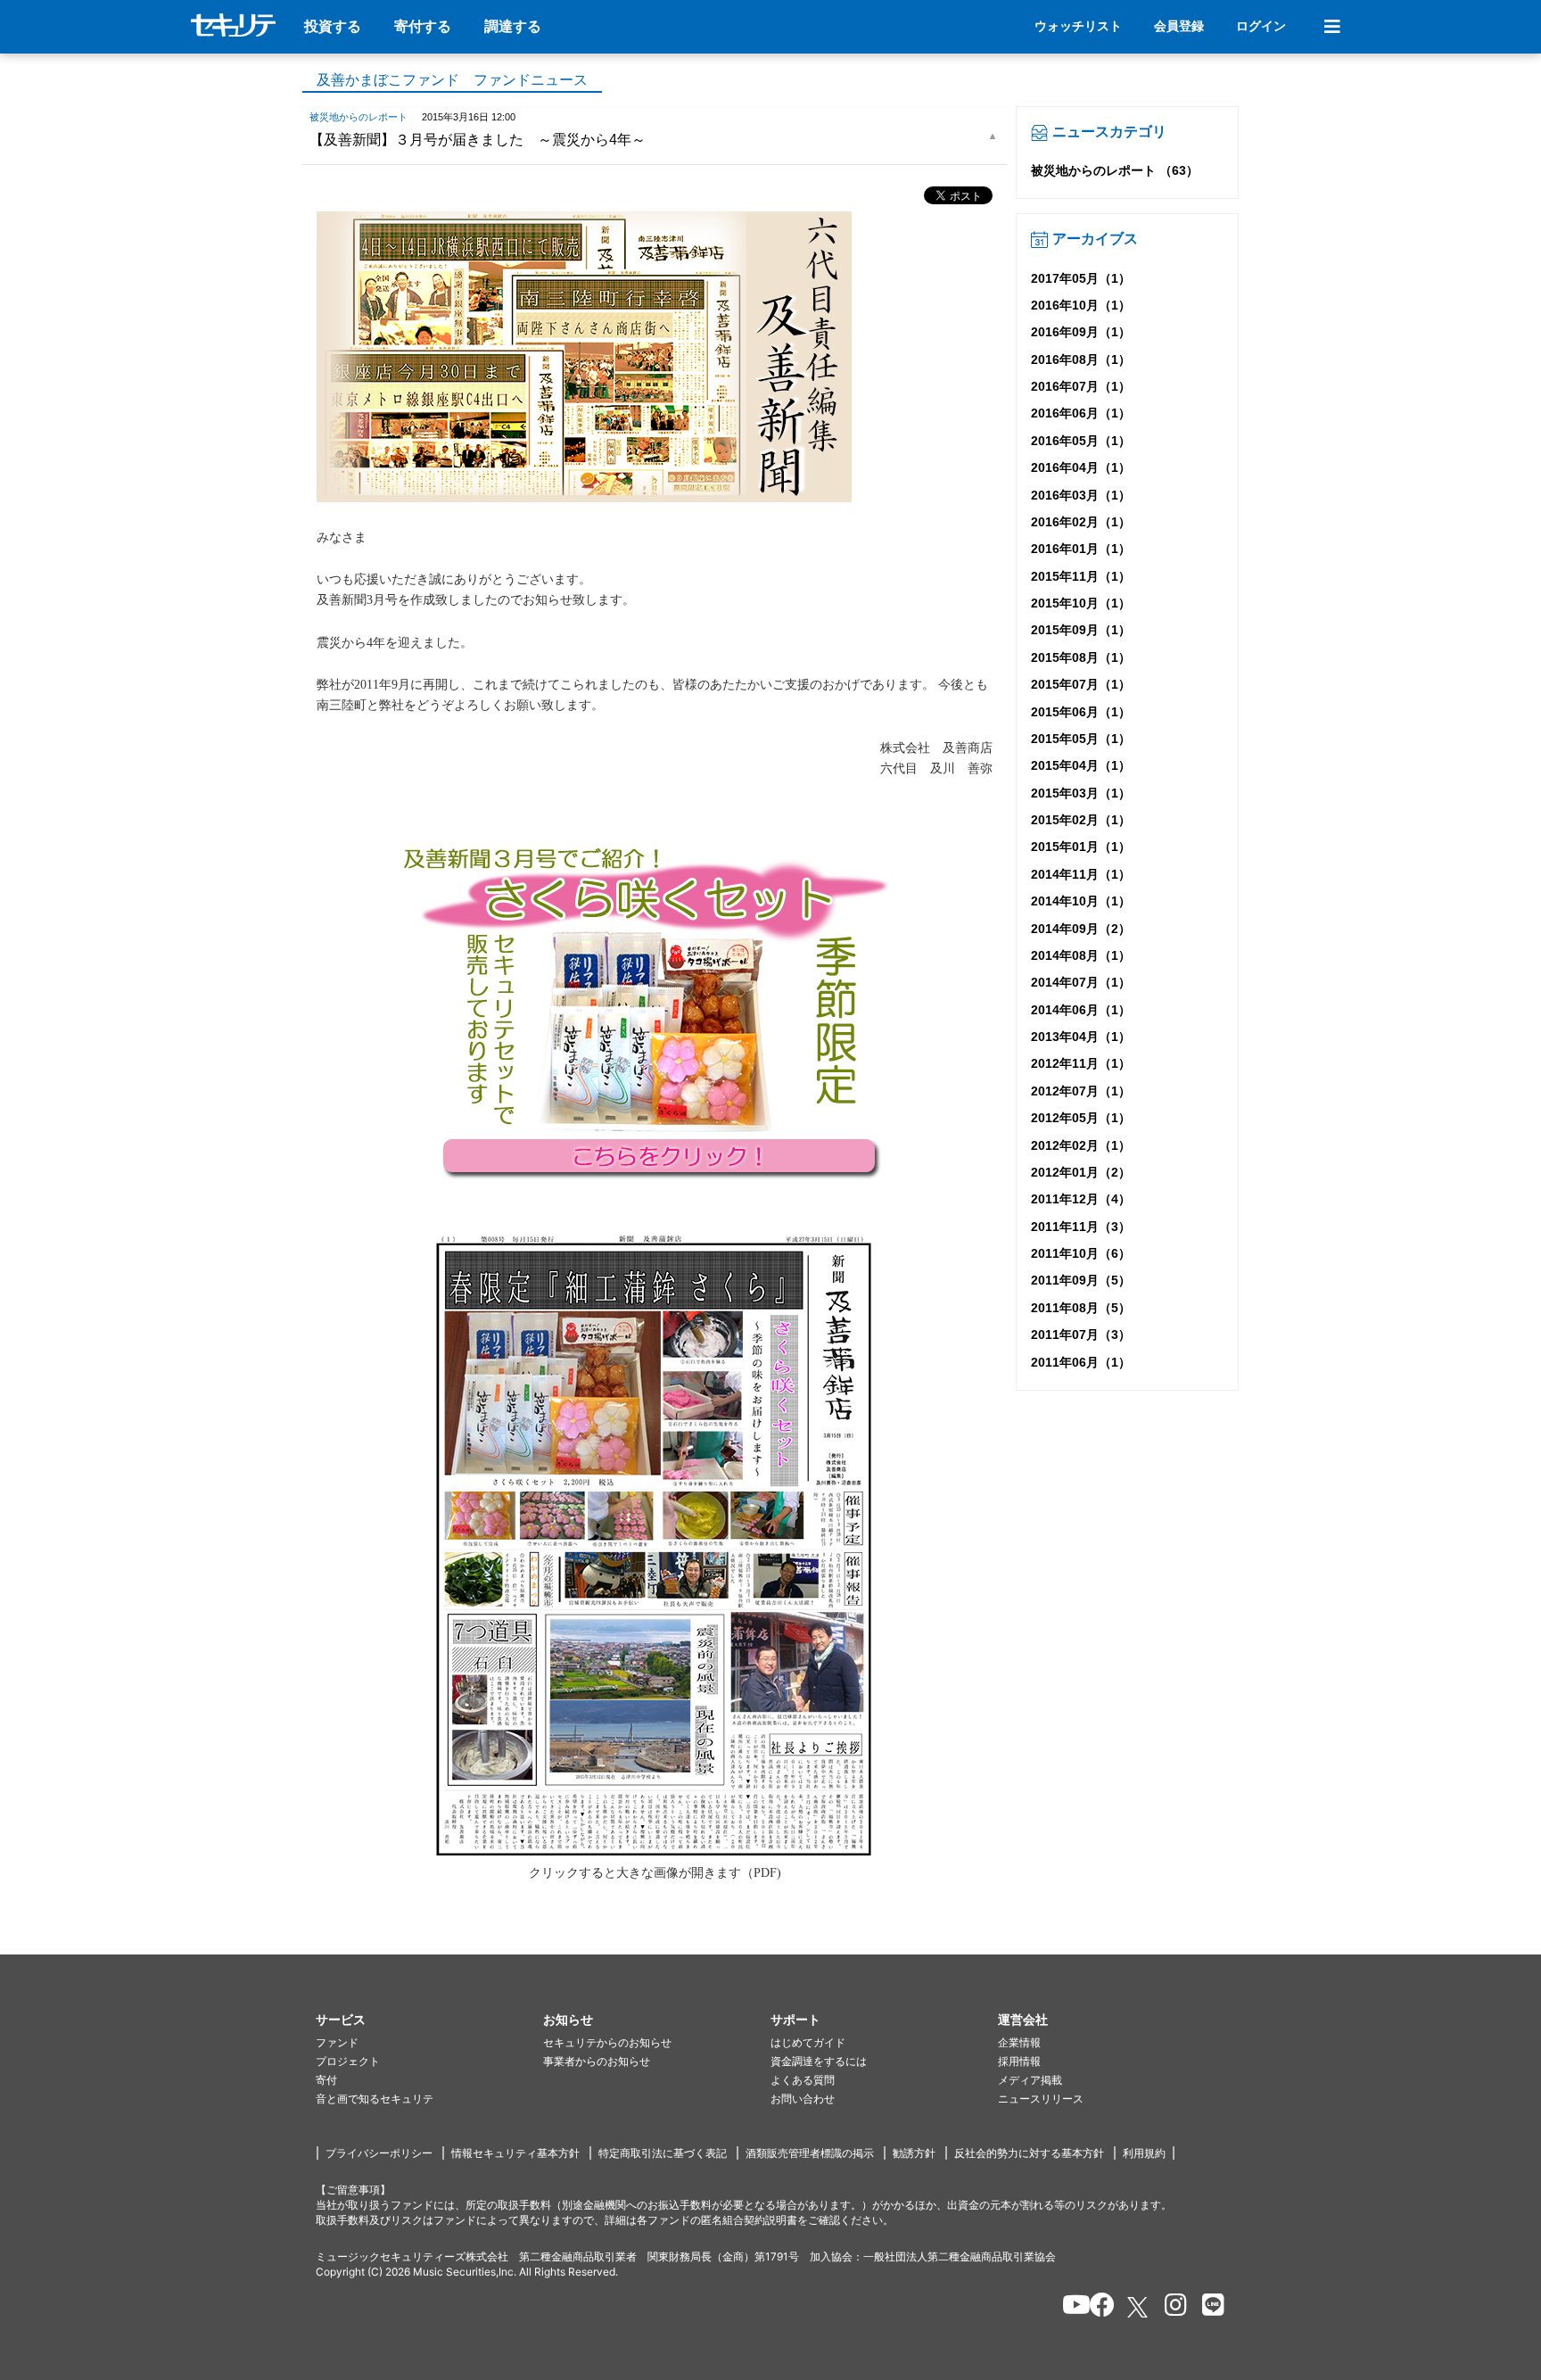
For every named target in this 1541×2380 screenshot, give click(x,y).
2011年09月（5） (1081, 1280)
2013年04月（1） (1081, 1037)
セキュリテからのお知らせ (607, 2042)
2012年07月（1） (1081, 1091)
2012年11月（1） (1081, 1063)
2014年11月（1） (1081, 874)
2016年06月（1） (1081, 413)
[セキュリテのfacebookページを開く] (1096, 2308)
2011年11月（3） (1081, 1227)
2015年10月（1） (1081, 603)
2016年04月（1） (1081, 467)
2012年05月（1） (1081, 1118)
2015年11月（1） (1081, 576)
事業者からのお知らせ (597, 2061)
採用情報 (1019, 2061)
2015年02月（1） (1081, 820)
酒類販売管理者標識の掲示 (810, 2153)
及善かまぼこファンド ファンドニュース (452, 80)
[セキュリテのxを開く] (1139, 2307)
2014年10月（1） (1081, 901)
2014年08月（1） (1081, 955)
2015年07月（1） (1081, 684)
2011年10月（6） (1081, 1253)
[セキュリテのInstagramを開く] (1171, 2308)
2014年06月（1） (1081, 1010)
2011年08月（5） (1081, 1308)
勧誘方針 (914, 2153)
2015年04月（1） (1081, 765)
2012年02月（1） (1081, 1145)
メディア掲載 (1030, 2080)
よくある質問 (803, 2080)
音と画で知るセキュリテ (375, 2099)
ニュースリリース (1041, 2099)
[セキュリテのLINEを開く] (1209, 2308)
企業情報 (1019, 2042)
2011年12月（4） (1081, 1199)
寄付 (326, 2080)
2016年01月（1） (1081, 549)
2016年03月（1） (1081, 495)
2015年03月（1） (1081, 793)
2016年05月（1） (1081, 441)
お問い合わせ (803, 2099)
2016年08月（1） (1081, 359)
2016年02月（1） (1081, 522)
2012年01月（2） (1081, 1172)
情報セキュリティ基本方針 (515, 2153)
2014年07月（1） (1081, 982)
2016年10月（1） (1081, 305)
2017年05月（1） (1081, 278)
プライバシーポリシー (379, 2153)
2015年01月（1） (1081, 847)
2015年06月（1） (1081, 712)
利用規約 (1144, 2153)
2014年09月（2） (1081, 929)
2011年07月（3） (1081, 1335)
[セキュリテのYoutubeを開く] (1069, 2308)
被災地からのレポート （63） (1115, 170)
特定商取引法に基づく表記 (663, 2153)
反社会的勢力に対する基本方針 (1029, 2153)
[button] (429, 2020)
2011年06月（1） (1081, 1362)
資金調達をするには (819, 2061)
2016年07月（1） (1081, 386)
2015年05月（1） (1081, 739)
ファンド (337, 2042)
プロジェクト (348, 2061)
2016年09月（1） (1081, 332)
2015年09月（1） (1081, 630)
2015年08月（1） (1081, 657)
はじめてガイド (808, 2042)
